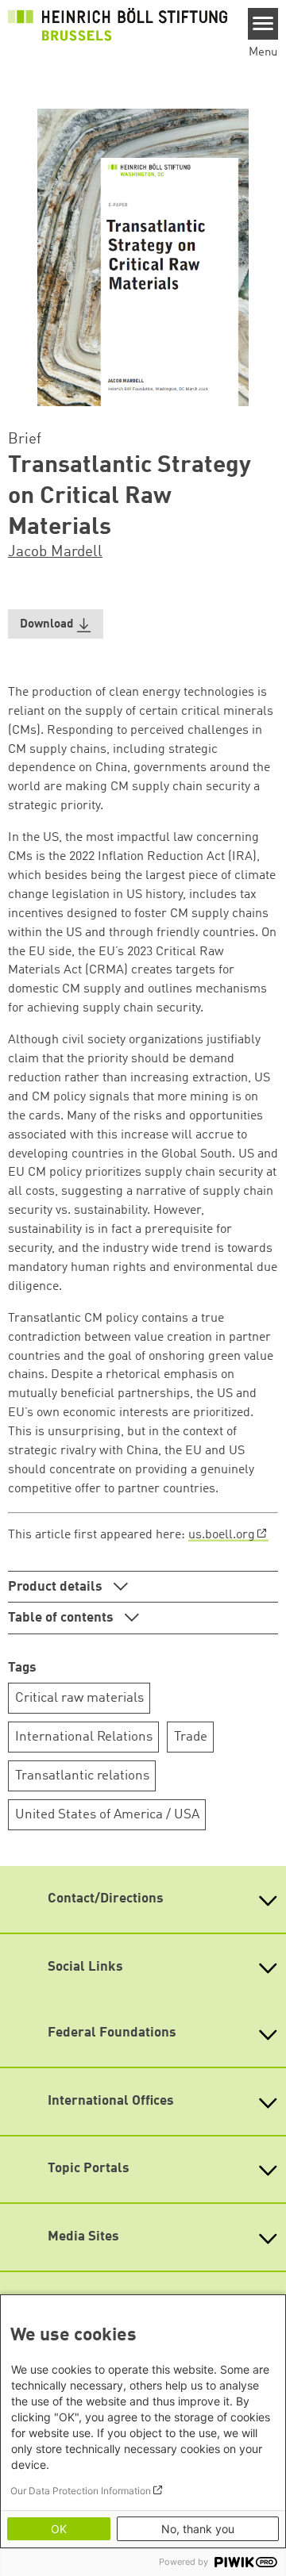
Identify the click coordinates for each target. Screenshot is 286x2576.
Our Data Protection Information (81, 2491)
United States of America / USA (107, 1815)
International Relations (84, 1737)
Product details (57, 1587)
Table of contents (62, 1618)
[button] (56, 624)
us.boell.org (222, 1535)
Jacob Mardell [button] (55, 552)
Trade (191, 1737)
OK (59, 2529)
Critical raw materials (79, 1698)
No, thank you (198, 2529)
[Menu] (263, 24)
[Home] (118, 25)
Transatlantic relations (82, 1776)
